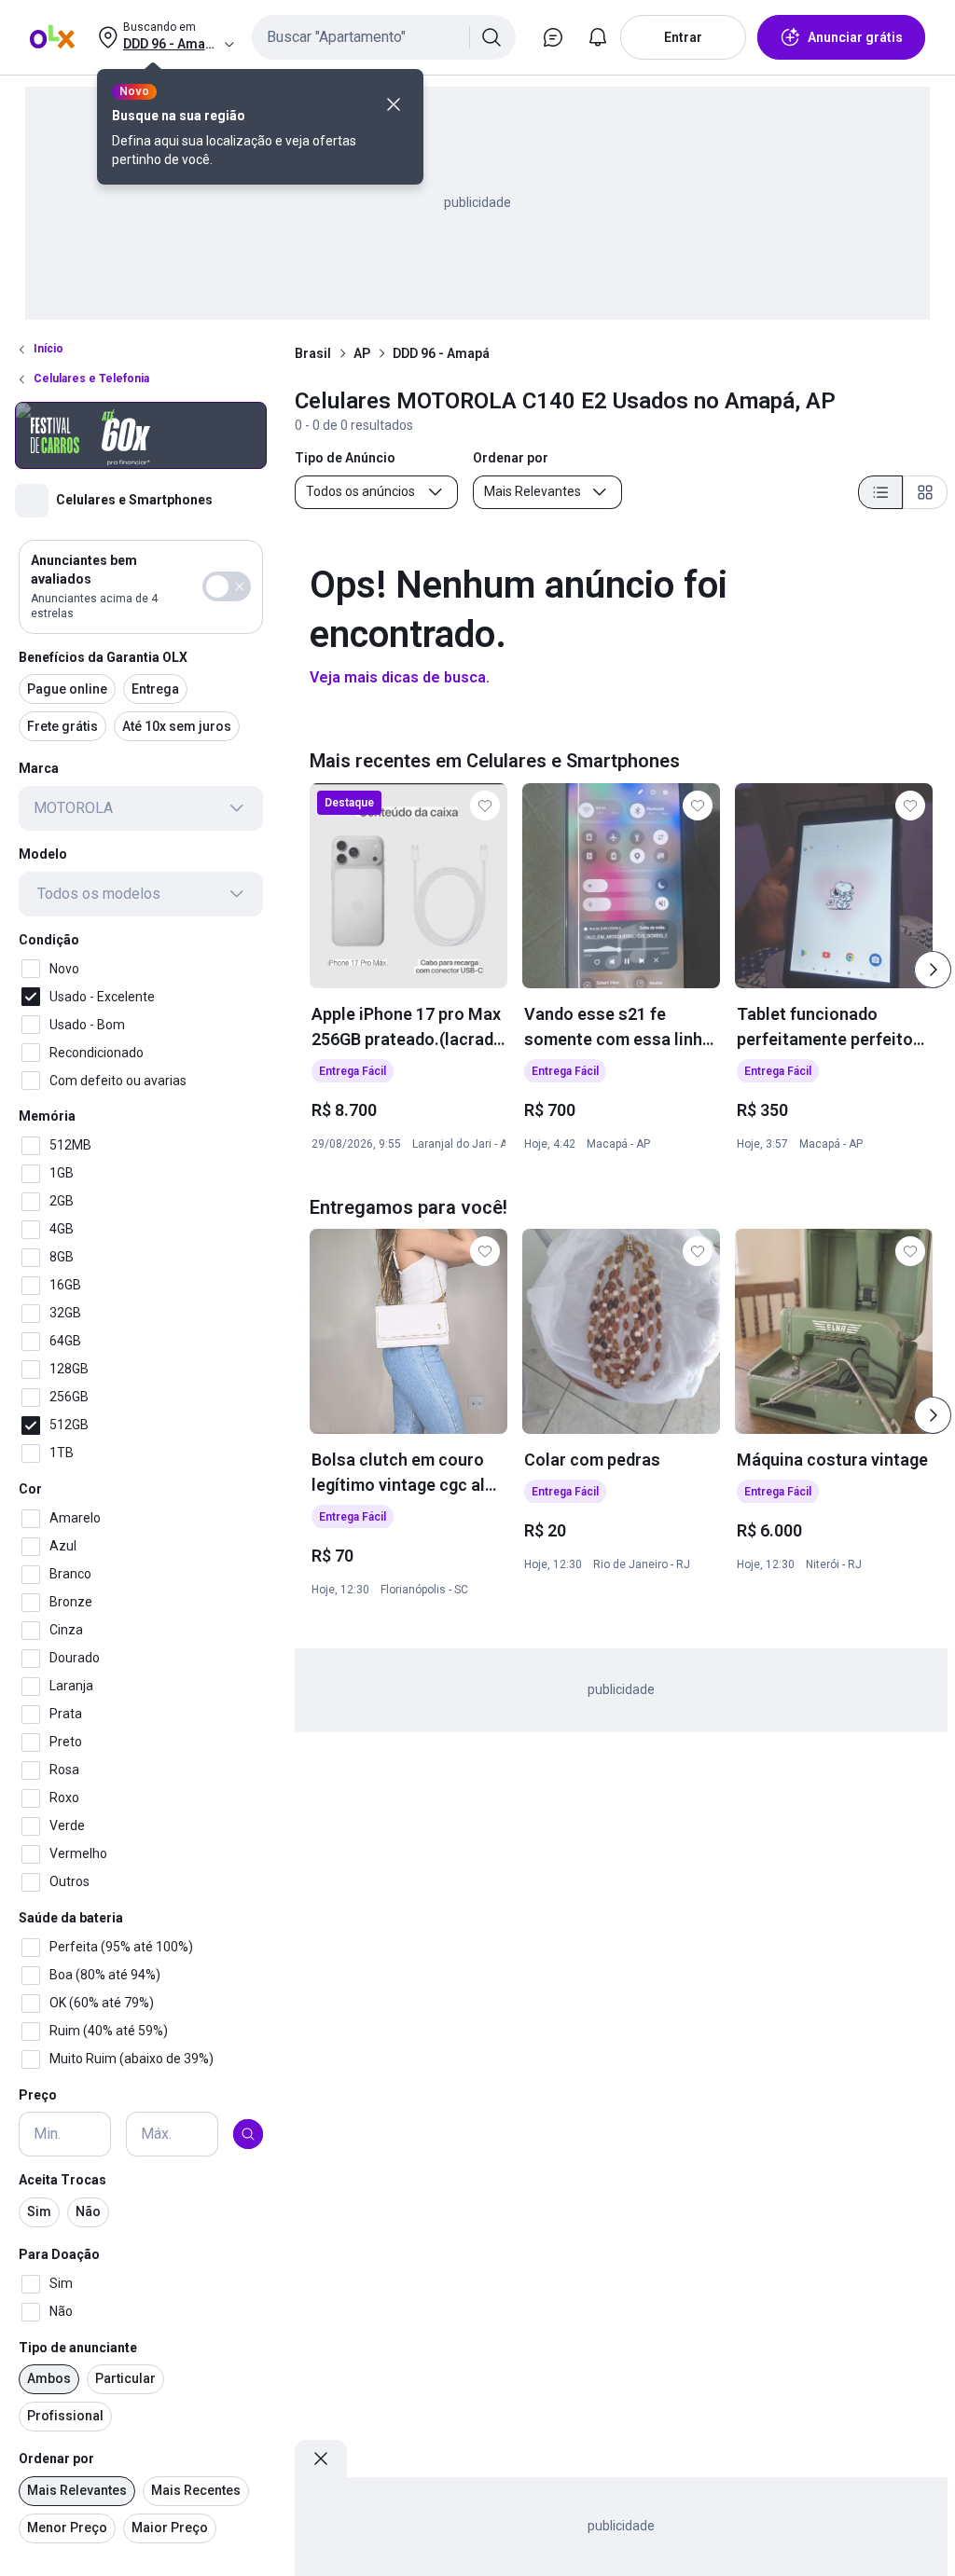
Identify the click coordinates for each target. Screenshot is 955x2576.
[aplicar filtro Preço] (248, 2134)
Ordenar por (56, 2459)
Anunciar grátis (855, 37)
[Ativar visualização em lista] (880, 492)
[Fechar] (394, 104)
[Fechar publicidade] (321, 2459)
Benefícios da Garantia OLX (103, 657)
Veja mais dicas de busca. (400, 677)
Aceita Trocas (62, 2180)
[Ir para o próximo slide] (933, 970)
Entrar (683, 37)
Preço (38, 2095)
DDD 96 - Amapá (441, 353)
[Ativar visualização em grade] (925, 492)
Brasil (313, 353)
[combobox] (384, 37)
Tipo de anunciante (78, 2348)
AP (362, 353)
